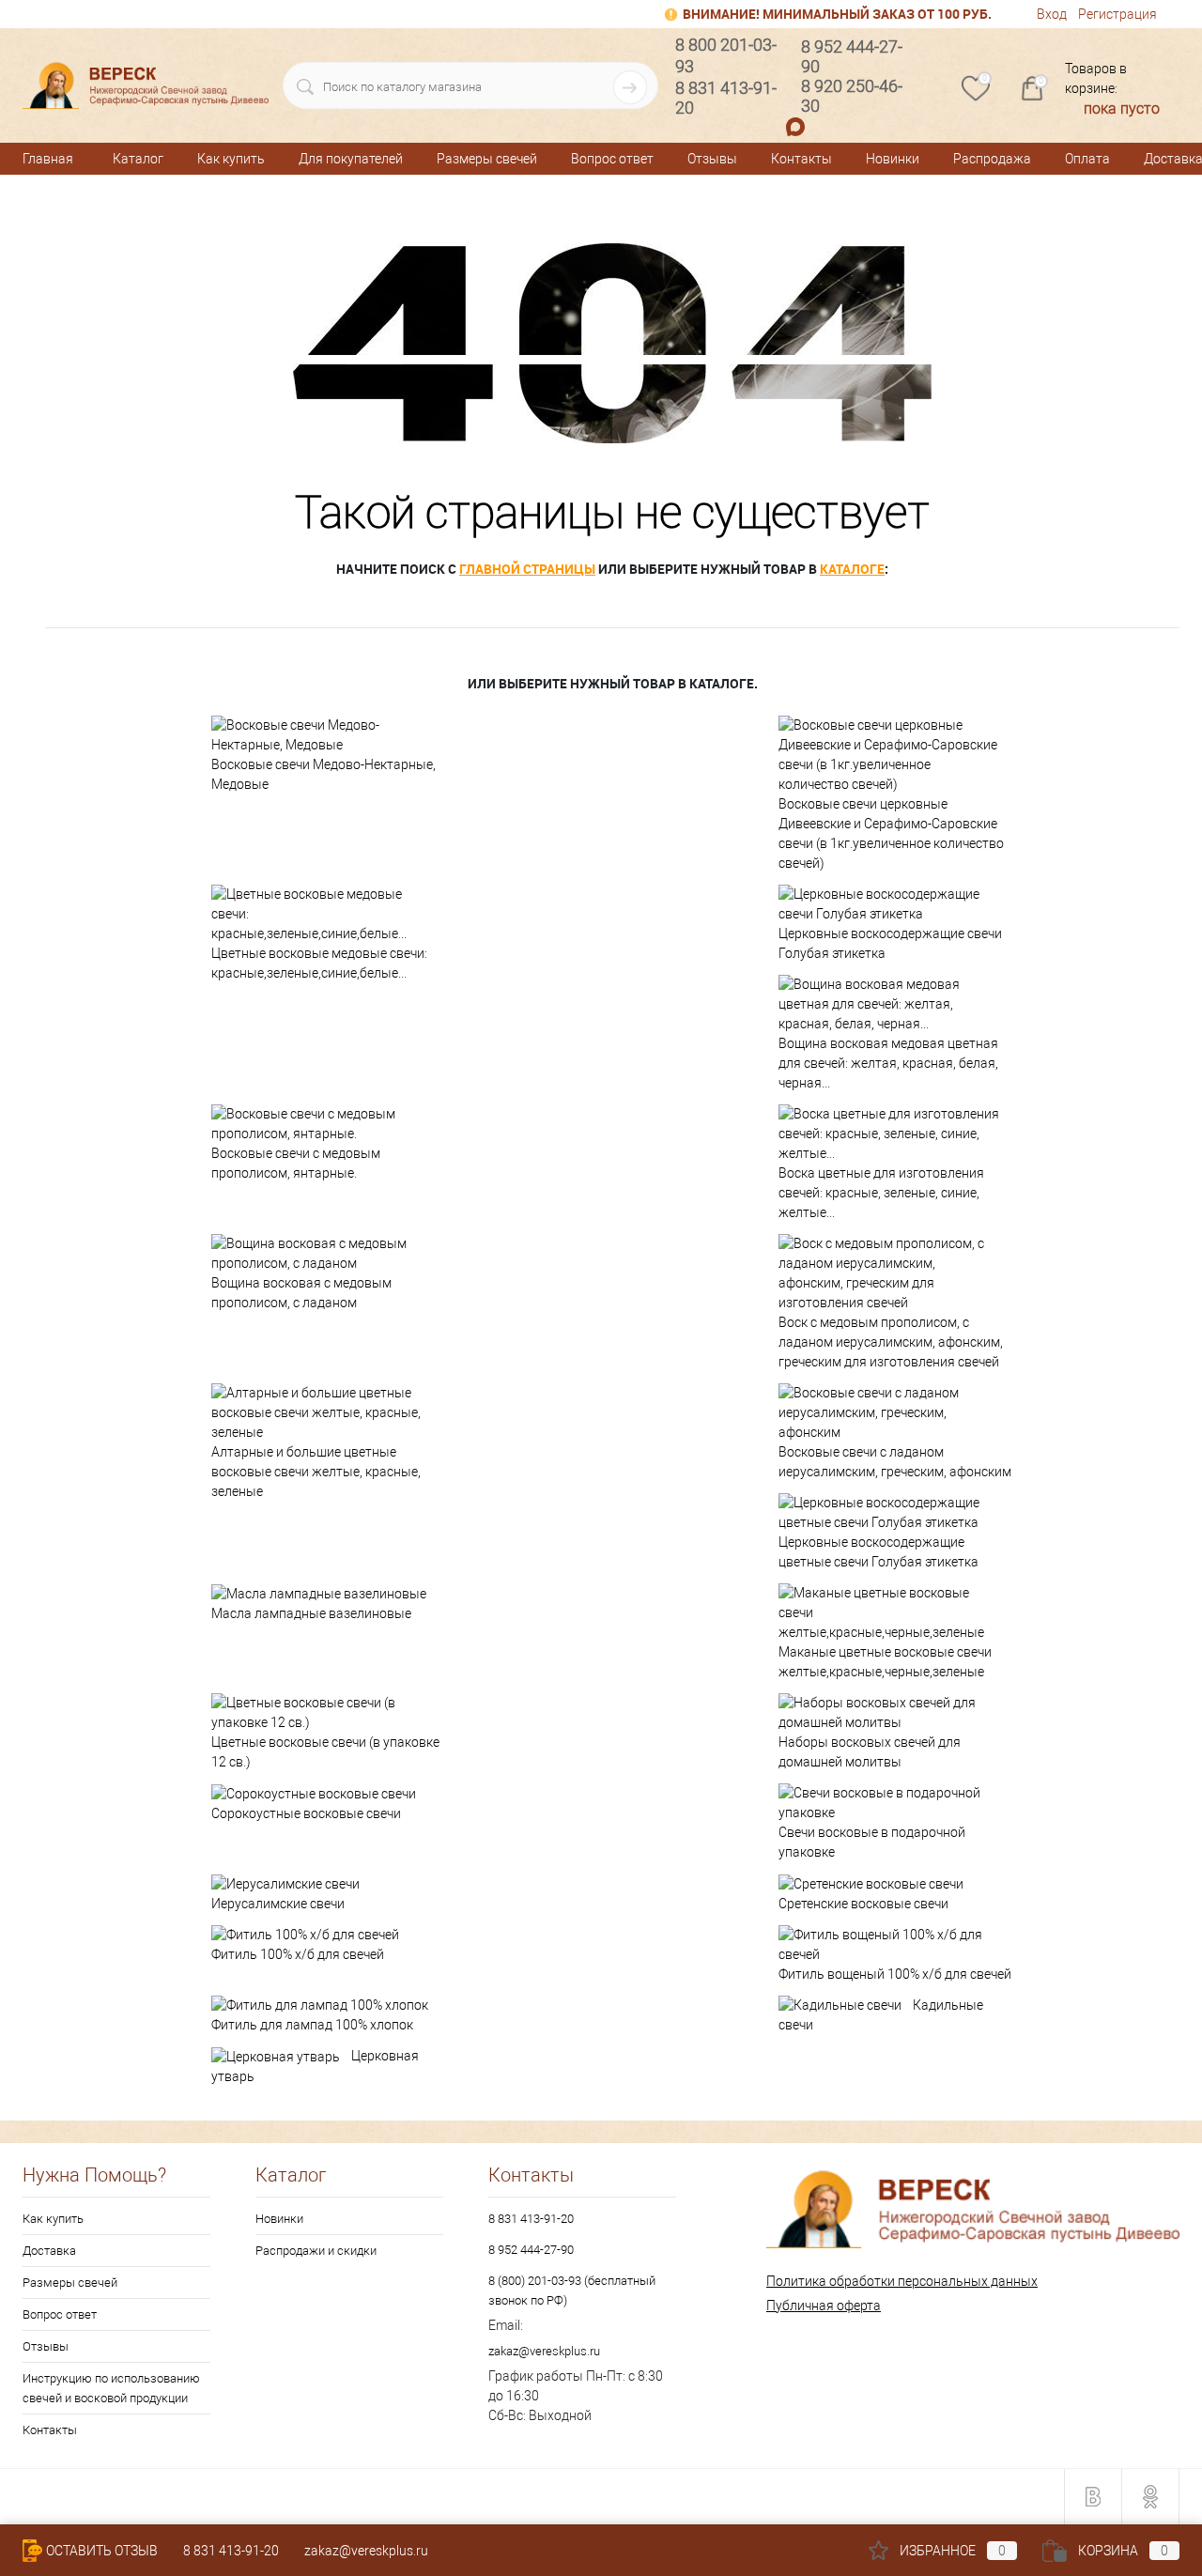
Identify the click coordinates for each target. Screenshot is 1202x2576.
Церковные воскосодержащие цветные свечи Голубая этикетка (878, 1552)
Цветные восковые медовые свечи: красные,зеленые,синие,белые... (319, 963)
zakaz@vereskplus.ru (544, 2351)
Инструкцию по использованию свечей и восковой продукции (111, 2388)
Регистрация (1117, 14)
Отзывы (712, 159)
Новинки (893, 159)
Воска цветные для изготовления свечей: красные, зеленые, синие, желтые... (881, 1193)
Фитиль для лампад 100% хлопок (312, 2025)
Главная (48, 159)
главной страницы (527, 569)
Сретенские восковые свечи (863, 1904)
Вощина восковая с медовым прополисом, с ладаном (301, 1293)
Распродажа (992, 159)
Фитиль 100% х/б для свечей (298, 1954)
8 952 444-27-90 (531, 2250)
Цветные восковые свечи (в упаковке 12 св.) (325, 1752)
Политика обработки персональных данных (902, 2281)
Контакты (801, 159)
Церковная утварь (315, 2066)
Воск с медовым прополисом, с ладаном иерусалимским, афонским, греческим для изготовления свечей (891, 1342)
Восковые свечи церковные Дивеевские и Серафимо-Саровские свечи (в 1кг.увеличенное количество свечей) (891, 833)
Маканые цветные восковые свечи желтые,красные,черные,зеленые (885, 1662)
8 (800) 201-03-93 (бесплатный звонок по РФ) (572, 2291)
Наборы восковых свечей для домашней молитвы (870, 1752)
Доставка (49, 2251)
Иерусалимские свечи (278, 1904)
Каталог (138, 159)
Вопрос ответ (612, 159)
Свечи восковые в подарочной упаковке (872, 1842)
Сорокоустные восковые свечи (306, 1813)
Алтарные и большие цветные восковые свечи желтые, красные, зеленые (316, 1472)
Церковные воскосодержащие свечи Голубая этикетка (890, 943)
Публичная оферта (824, 2306)
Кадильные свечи (881, 2015)
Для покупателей (351, 159)
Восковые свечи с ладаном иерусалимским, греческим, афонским (895, 1462)
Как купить (231, 159)
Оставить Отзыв (102, 2551)
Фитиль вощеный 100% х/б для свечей (895, 1974)
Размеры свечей (487, 159)
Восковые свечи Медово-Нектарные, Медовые (324, 774)
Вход (1052, 14)
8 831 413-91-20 (531, 2219)
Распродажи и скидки (316, 2251)
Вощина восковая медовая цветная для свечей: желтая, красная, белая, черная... (888, 1063)
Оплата (1087, 159)
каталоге (852, 569)
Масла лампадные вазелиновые (311, 1613)
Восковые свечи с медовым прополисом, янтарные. (296, 1163)
